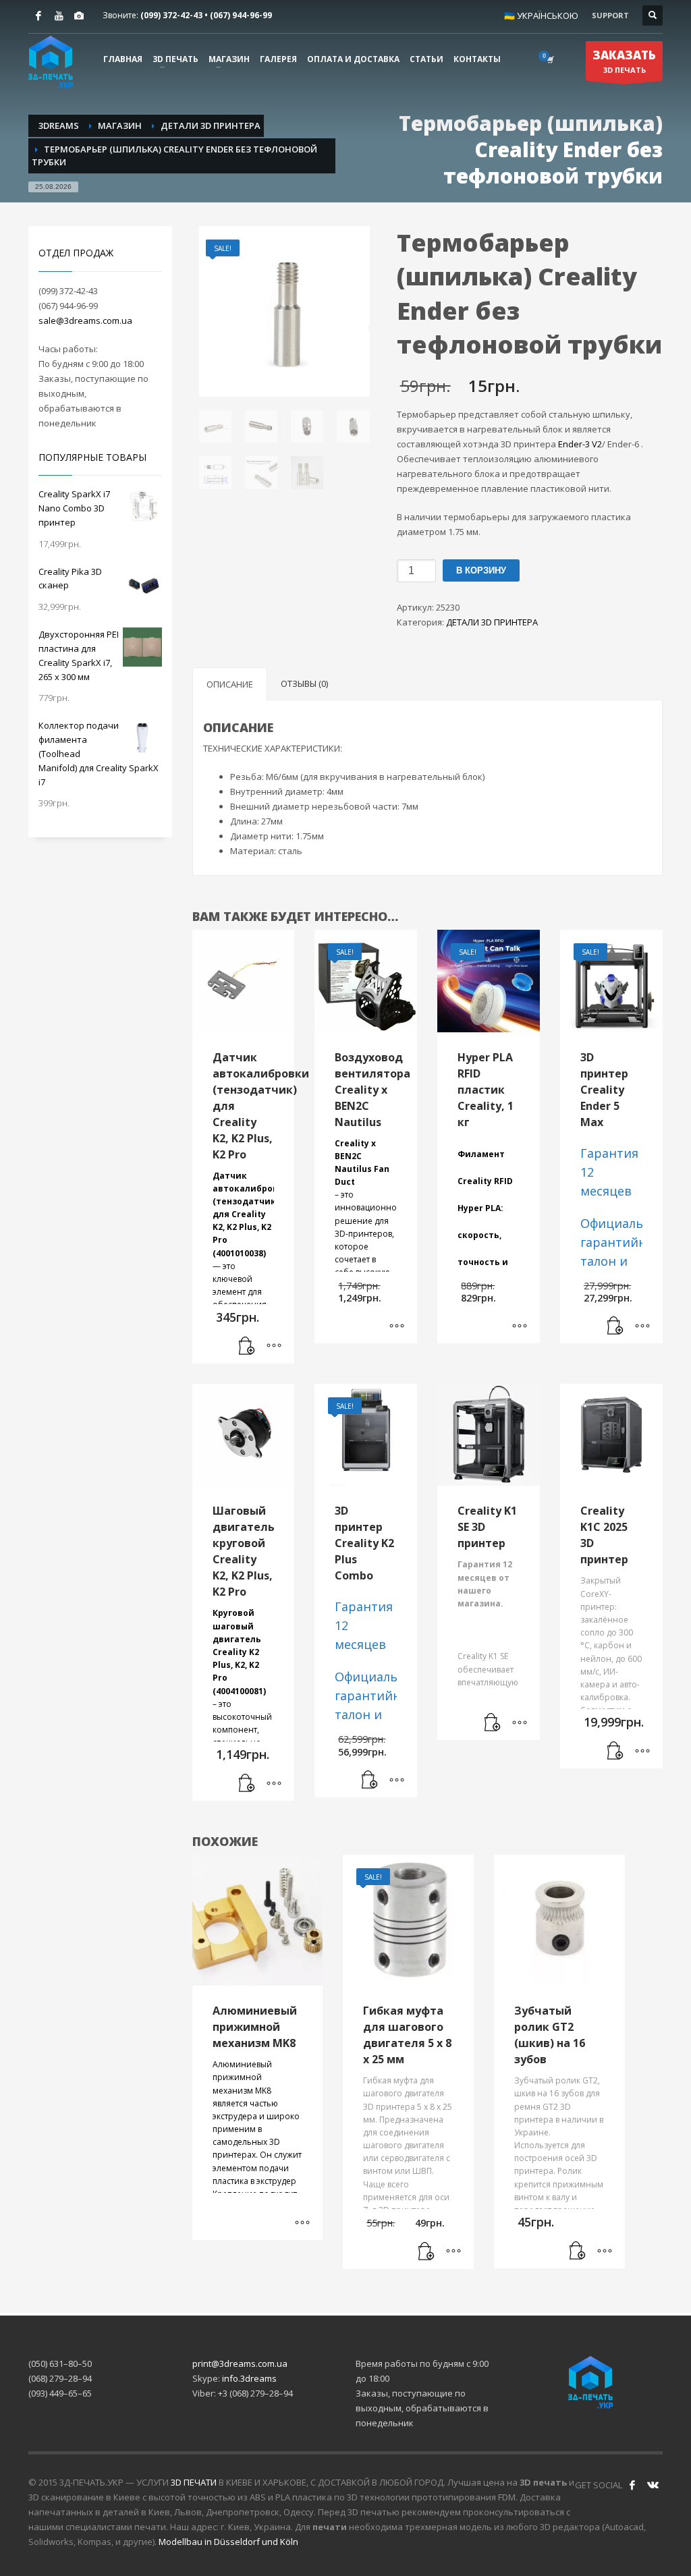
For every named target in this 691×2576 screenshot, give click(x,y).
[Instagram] (79, 16)
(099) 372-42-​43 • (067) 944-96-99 (206, 15)
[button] (247, 1347)
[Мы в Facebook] (632, 2485)
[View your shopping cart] (549, 59)
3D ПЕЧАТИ (194, 2482)
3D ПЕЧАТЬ (624, 61)
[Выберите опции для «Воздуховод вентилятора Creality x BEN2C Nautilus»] (397, 1326)
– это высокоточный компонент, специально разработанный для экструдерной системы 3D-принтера (244, 1710)
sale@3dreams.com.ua (85, 320)
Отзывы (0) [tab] (304, 683)
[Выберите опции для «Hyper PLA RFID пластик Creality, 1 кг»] (520, 1326)
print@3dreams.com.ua (240, 2363)
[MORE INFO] (274, 1347)
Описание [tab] (230, 684)
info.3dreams (249, 2378)
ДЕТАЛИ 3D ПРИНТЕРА (492, 622)
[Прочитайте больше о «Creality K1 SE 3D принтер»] (493, 1723)
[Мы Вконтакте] (653, 2485)
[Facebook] (38, 16)
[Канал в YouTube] (59, 16)
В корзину (481, 570)
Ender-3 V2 (580, 444)
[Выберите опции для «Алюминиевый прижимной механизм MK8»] (302, 2223)
